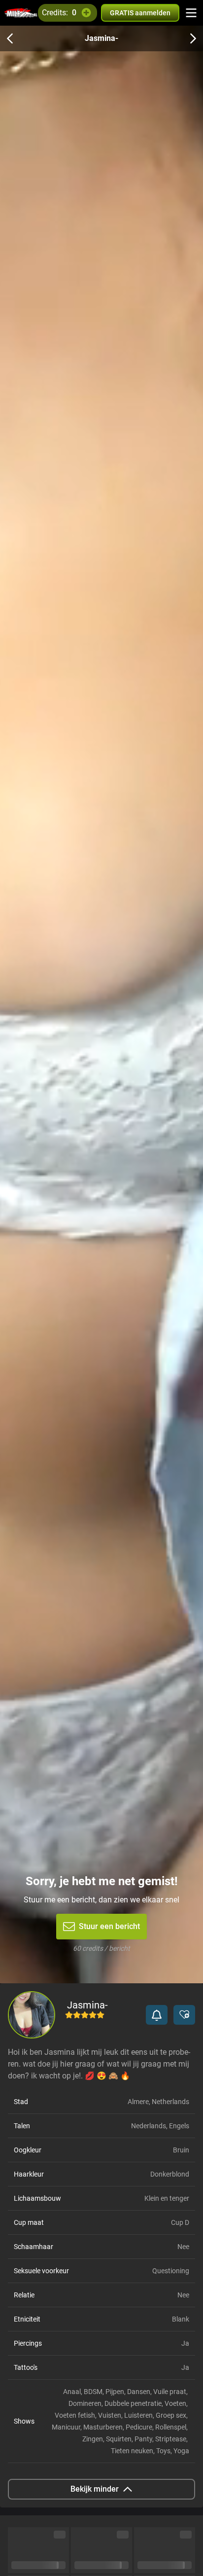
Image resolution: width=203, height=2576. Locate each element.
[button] (157, 2015)
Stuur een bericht (109, 1926)
